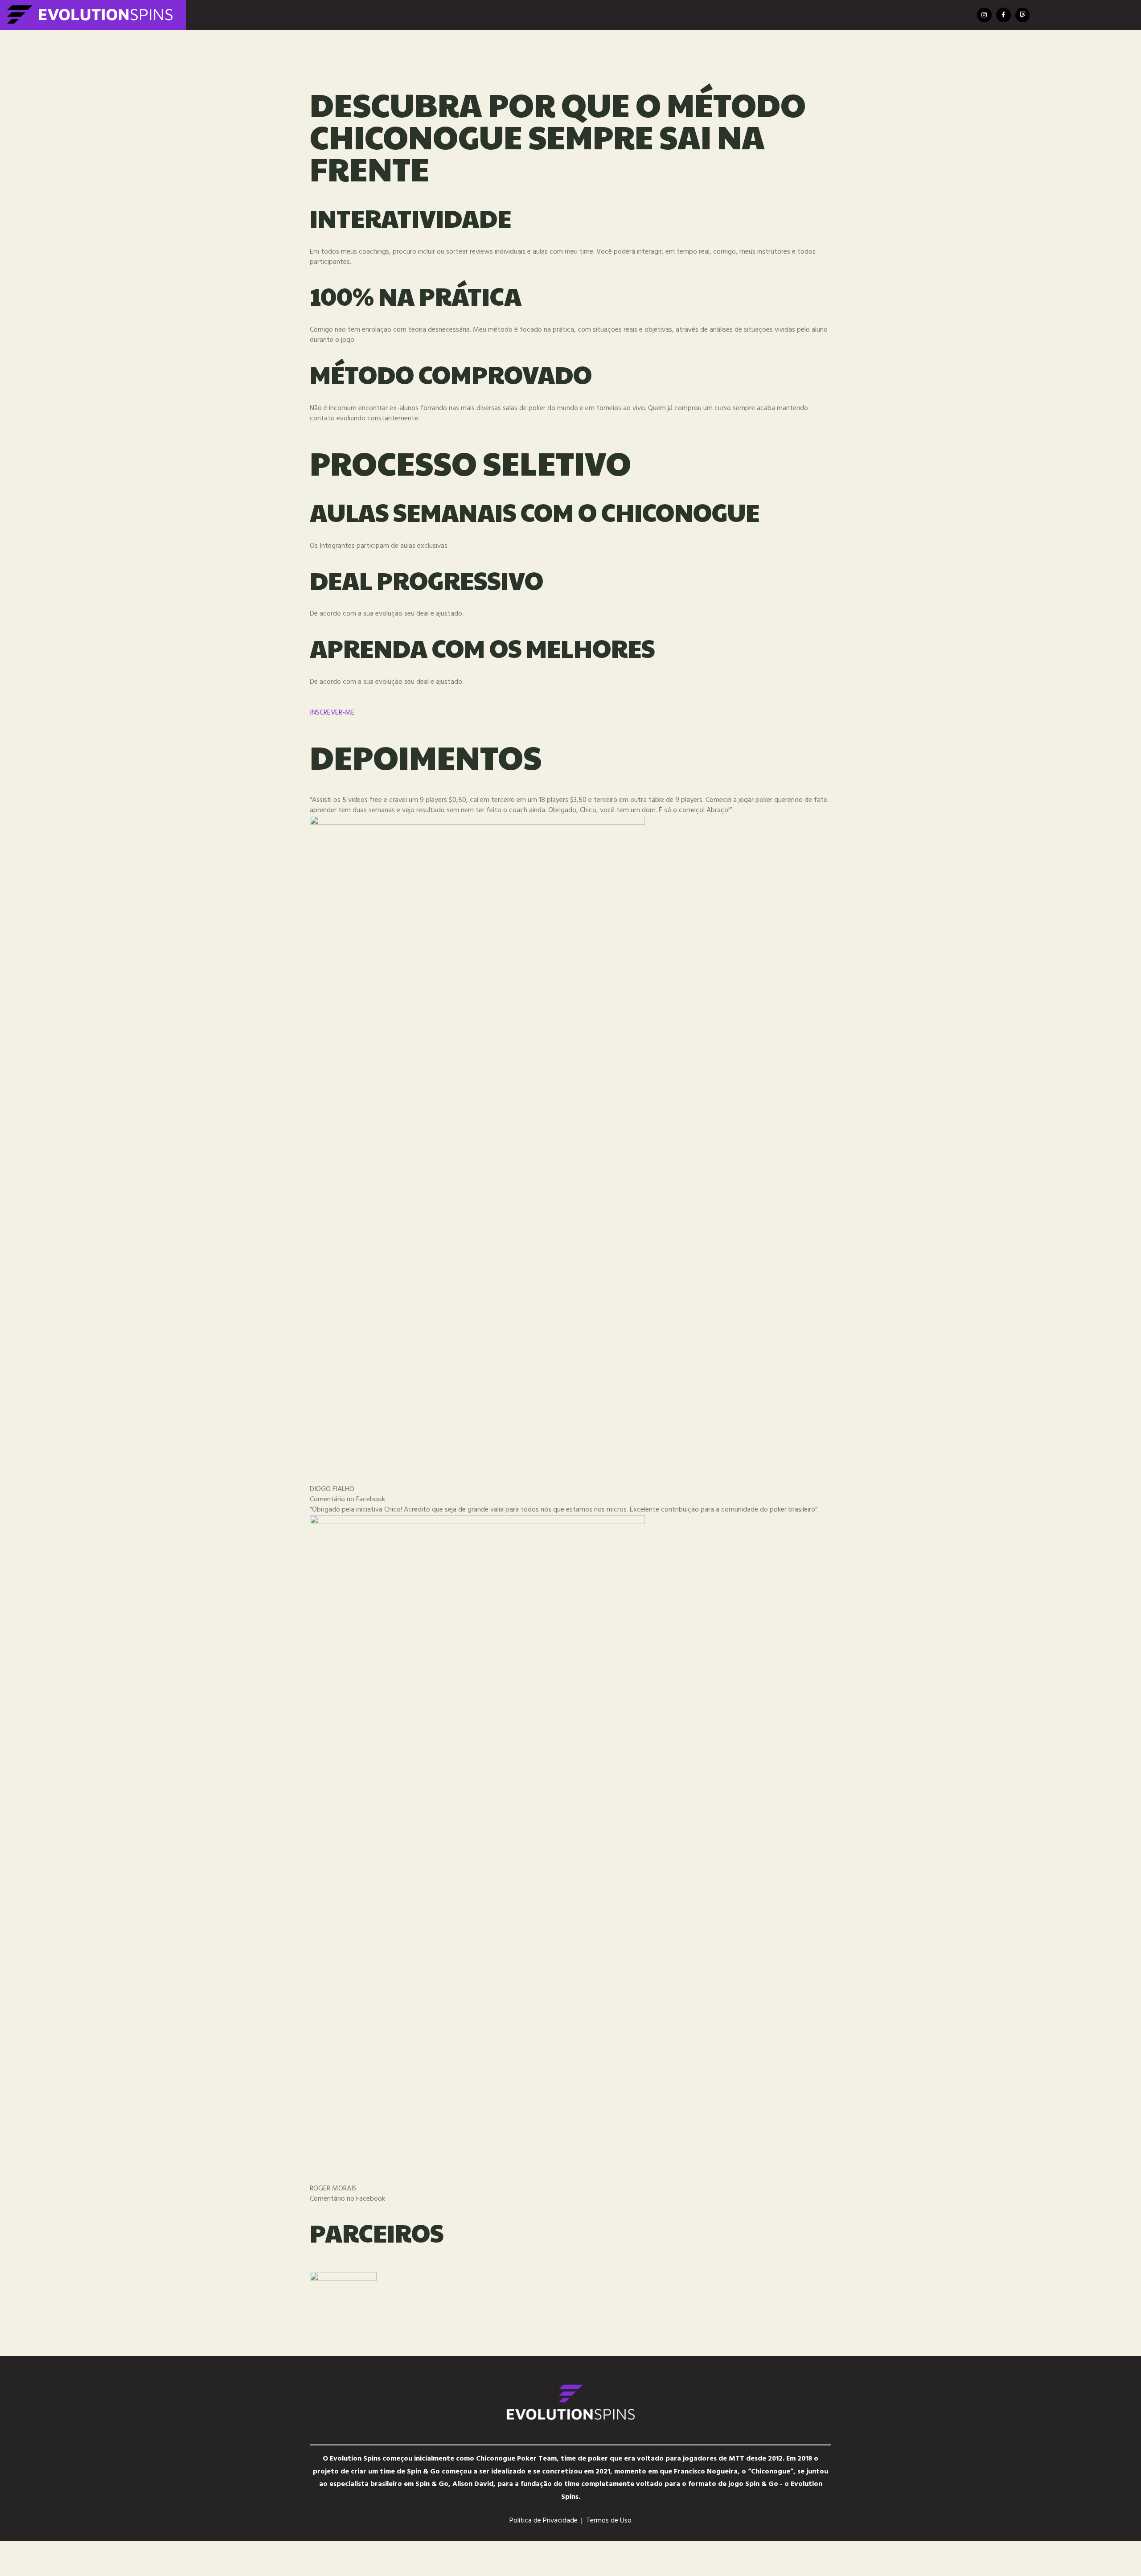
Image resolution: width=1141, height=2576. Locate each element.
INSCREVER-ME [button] (332, 713)
